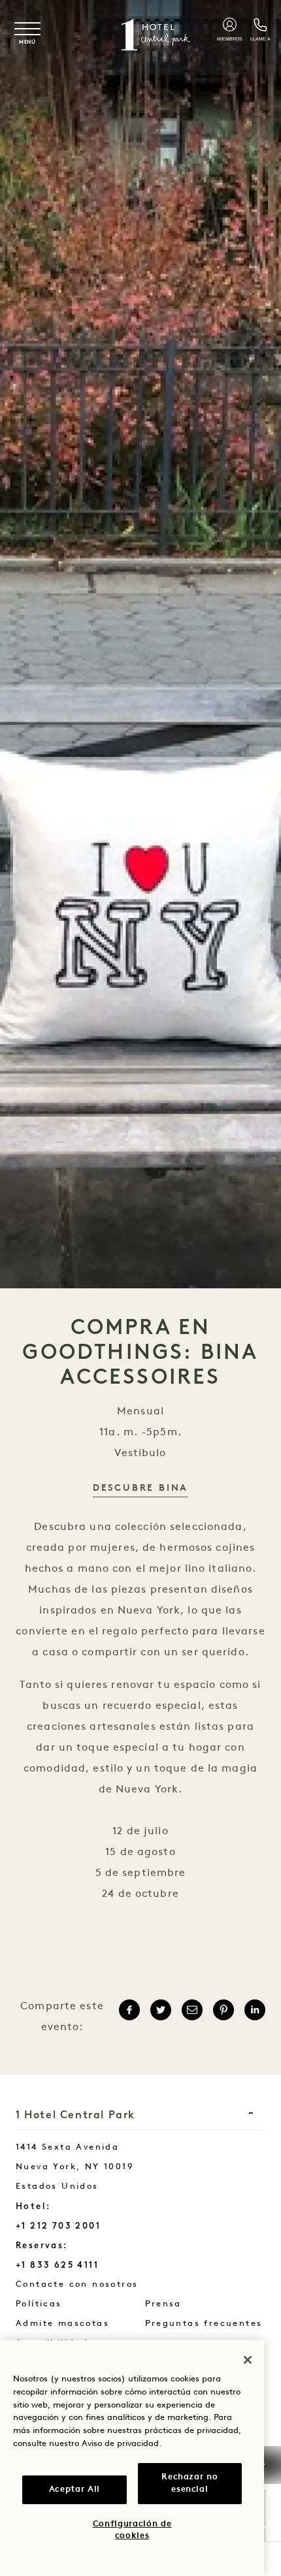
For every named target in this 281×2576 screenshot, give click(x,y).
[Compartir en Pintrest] (223, 2010)
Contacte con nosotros (111, 2284)
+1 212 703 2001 (58, 2226)
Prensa (163, 2304)
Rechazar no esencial (190, 2483)
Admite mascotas (62, 2324)
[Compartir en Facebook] (129, 2010)
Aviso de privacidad (120, 2444)
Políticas (39, 2304)
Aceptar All (74, 2489)
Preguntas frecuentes (204, 2324)
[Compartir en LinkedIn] (255, 2010)
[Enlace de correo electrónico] (192, 2010)
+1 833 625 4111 (57, 2265)
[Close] (248, 2360)
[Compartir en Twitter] (161, 2010)
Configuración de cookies (132, 2530)
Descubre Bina (140, 1488)
